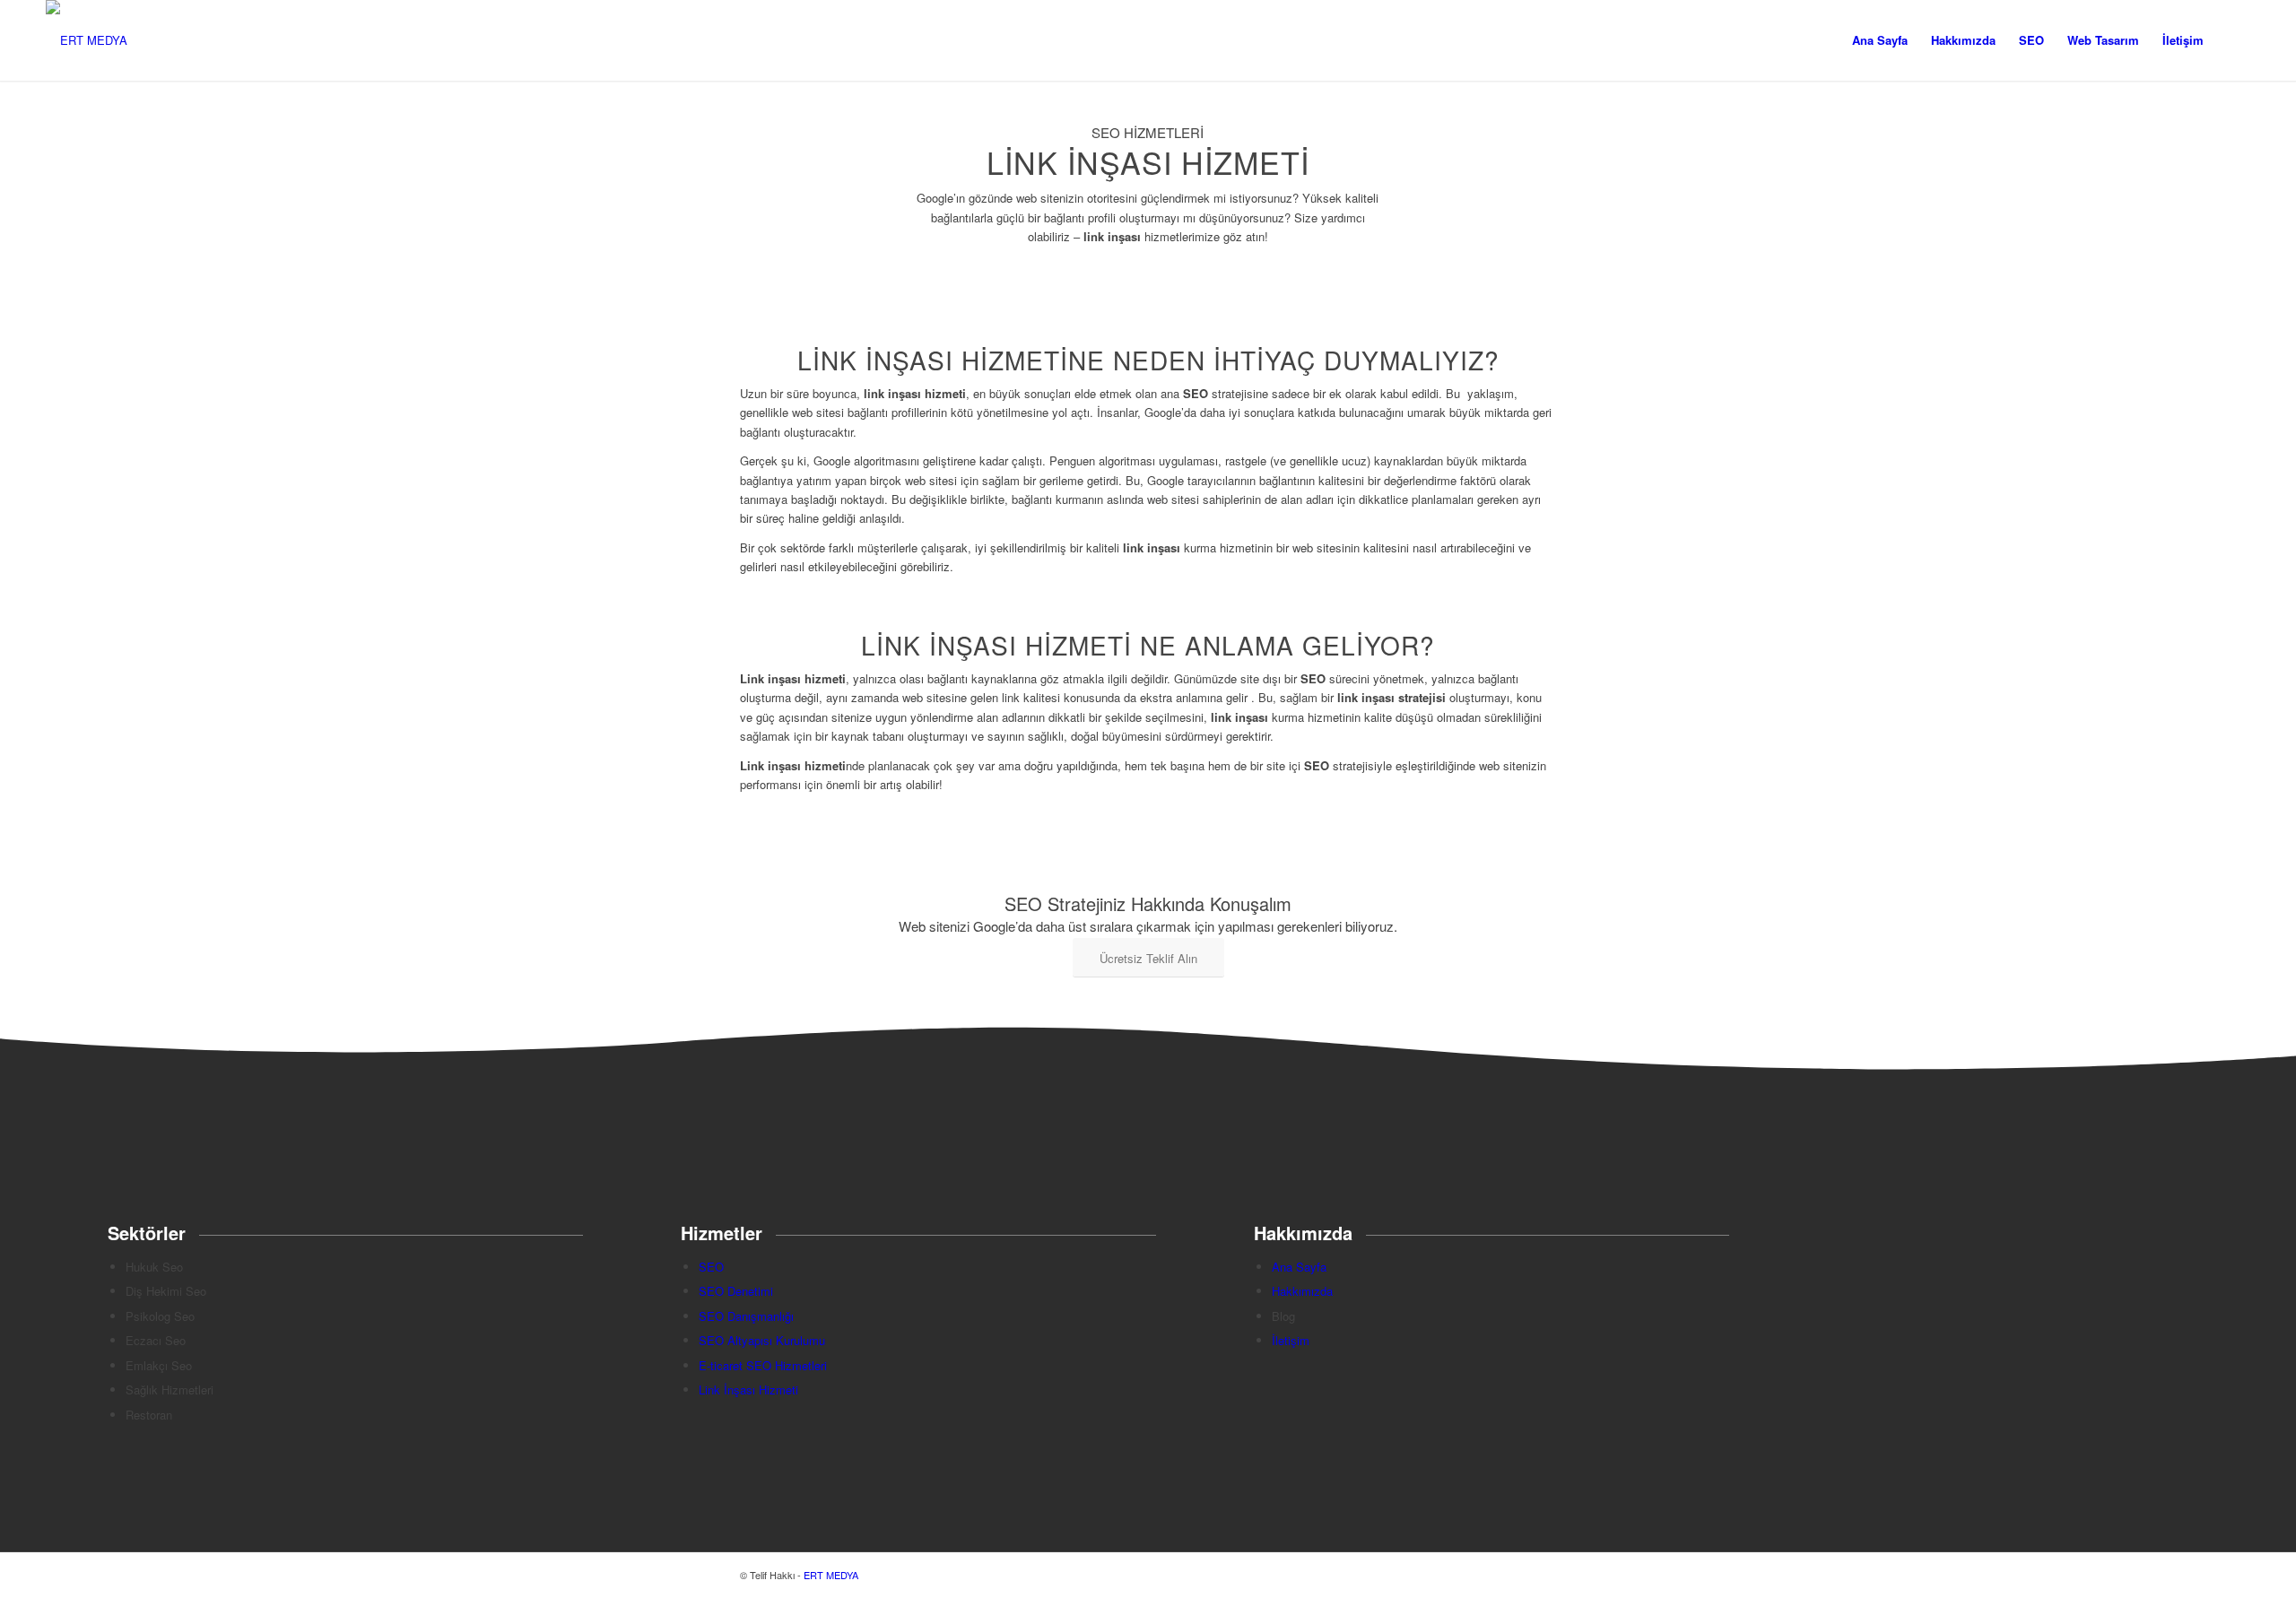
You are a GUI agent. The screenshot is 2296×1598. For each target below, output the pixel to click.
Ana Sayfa (1299, 1267)
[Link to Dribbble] (1516, 1575)
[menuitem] (1880, 40)
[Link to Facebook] (1543, 1575)
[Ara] (2233, 40)
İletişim (1291, 1340)
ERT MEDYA (831, 1575)
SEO (711, 1267)
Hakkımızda (1302, 1291)
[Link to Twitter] (1489, 1575)
